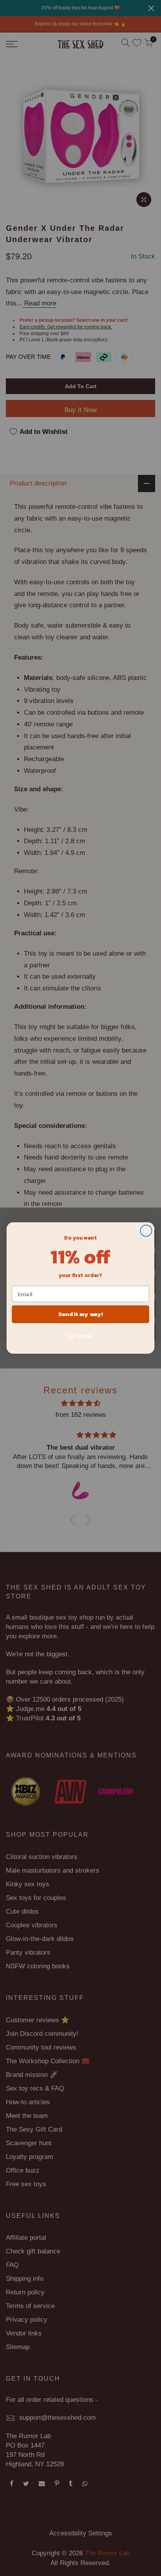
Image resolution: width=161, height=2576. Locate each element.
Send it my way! (80, 1314)
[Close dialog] (146, 1231)
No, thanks (80, 1336)
